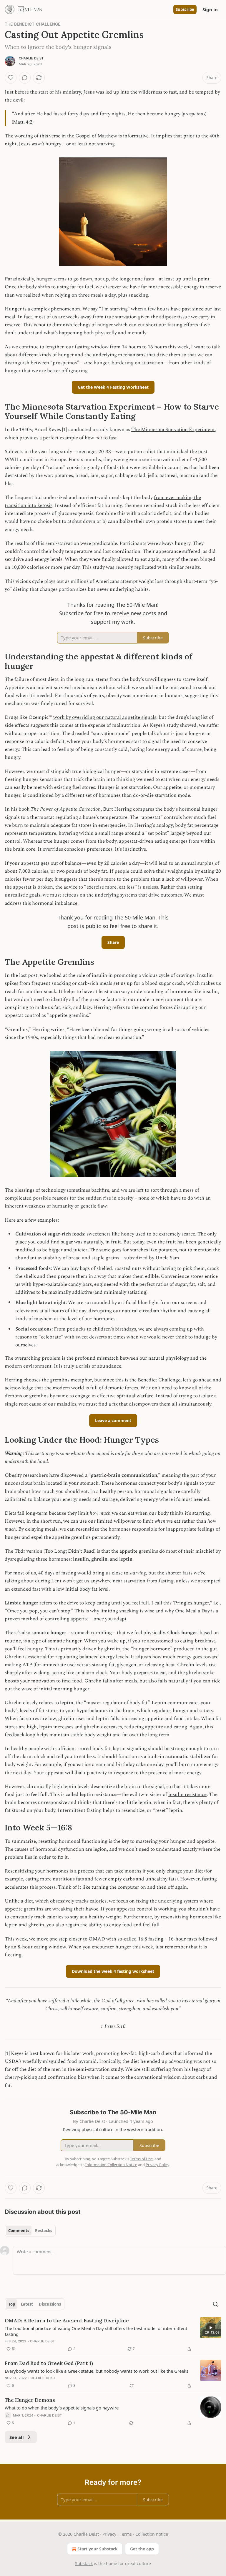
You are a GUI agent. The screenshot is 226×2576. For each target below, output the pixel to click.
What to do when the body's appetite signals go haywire (62, 2408)
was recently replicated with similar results (153, 567)
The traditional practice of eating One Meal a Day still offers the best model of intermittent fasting (96, 2331)
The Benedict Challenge (33, 24)
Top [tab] (12, 2304)
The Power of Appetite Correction (66, 809)
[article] (113, 2335)
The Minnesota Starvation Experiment (173, 430)
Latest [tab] (27, 2304)
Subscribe (185, 9)
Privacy (109, 2534)
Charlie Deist (31, 58)
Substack (84, 2563)
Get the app (142, 2549)
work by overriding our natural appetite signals (105, 717)
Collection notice (152, 2534)
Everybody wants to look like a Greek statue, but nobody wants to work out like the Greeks (97, 2371)
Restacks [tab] (44, 2231)
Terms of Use (141, 2159)
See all (17, 2437)
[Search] (215, 2304)
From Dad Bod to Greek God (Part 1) (49, 2363)
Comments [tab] (19, 2231)
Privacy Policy (157, 2165)
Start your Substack (98, 2549)
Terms (126, 2534)
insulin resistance (187, 1795)
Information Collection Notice (111, 2165)
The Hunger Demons (30, 2400)
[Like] (11, 78)
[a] (211, 2328)
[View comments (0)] (25, 78)
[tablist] (30, 2231)
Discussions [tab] (50, 2304)
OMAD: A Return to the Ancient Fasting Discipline (67, 2321)
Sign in (210, 9)
